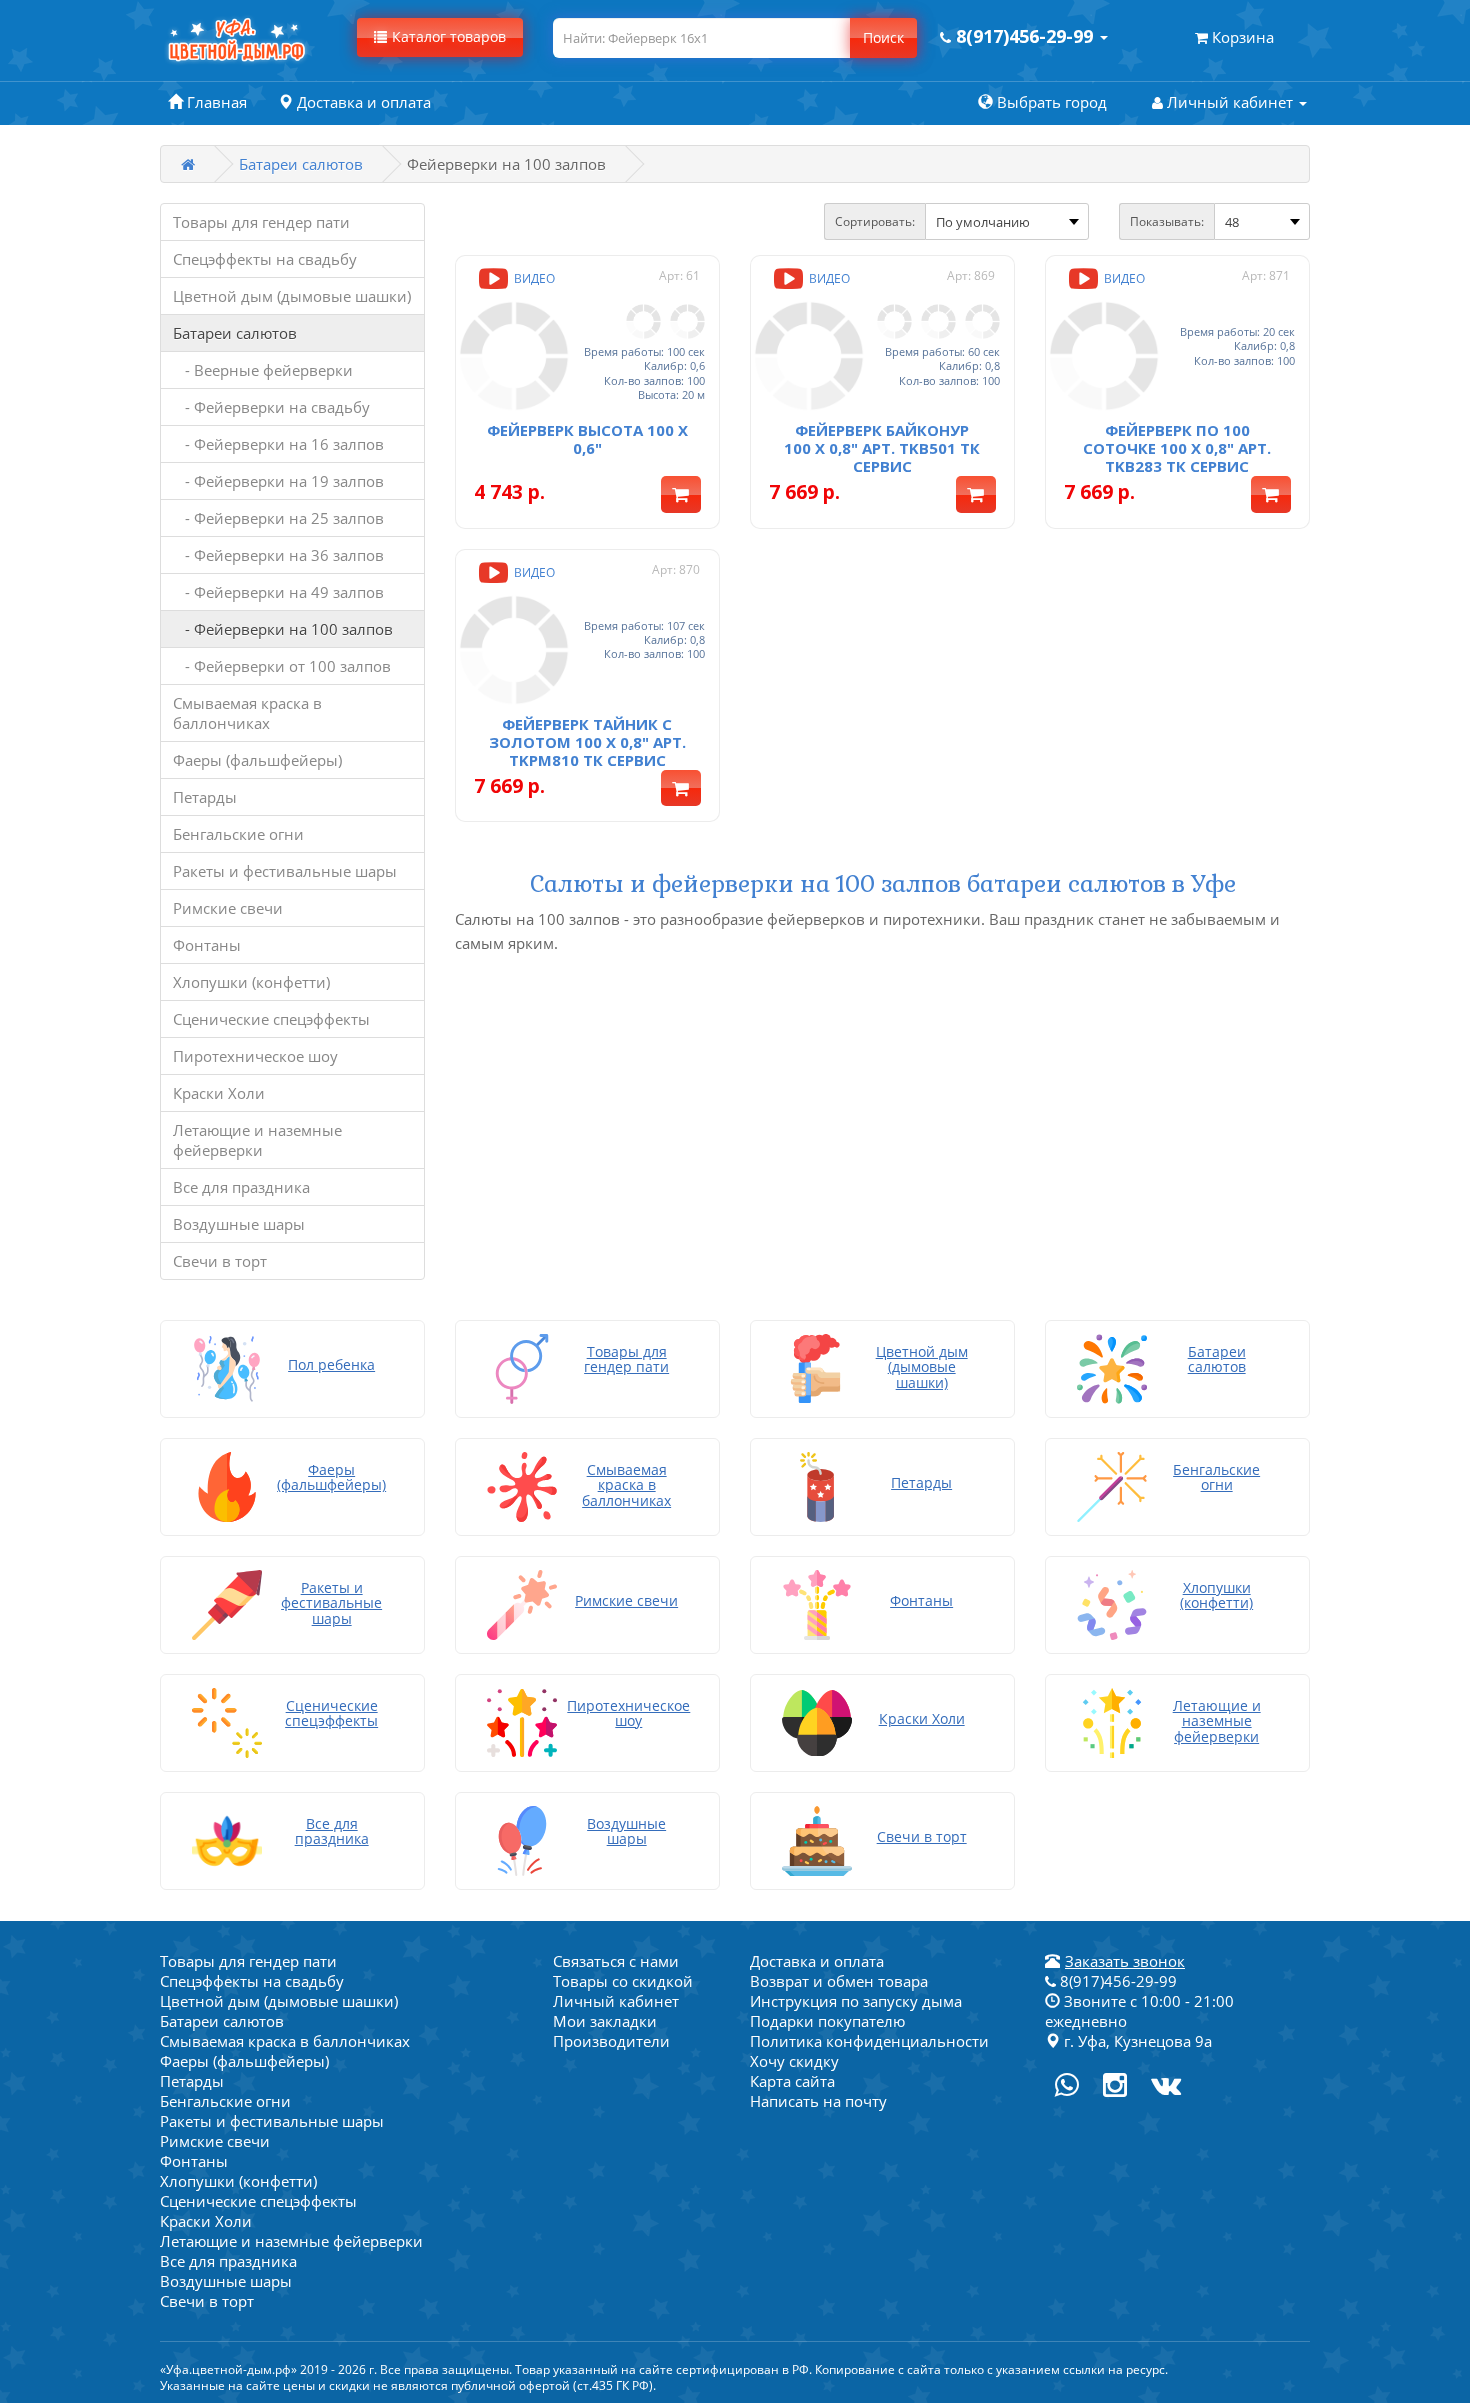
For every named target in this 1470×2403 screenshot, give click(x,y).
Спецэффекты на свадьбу (265, 259)
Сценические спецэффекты (271, 1019)
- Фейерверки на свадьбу (271, 407)
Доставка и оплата (817, 1961)
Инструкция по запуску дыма (856, 2001)
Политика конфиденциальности (869, 2041)
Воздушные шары (239, 1224)
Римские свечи (228, 908)
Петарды (205, 797)
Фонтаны (207, 945)
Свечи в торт (220, 1261)
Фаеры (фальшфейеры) (257, 760)
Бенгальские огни (238, 834)
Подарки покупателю (827, 2021)
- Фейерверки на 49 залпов (278, 592)
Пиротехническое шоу (255, 1056)
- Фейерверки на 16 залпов (278, 444)
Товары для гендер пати (261, 222)
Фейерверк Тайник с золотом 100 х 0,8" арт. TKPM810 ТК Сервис (587, 742)
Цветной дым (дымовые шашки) (292, 296)
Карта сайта (792, 2081)
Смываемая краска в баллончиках (247, 713)
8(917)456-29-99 (1116, 1981)
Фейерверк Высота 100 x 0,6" (587, 439)
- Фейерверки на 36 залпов (278, 555)
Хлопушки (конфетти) (251, 982)
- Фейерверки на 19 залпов (278, 481)
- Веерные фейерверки (263, 370)
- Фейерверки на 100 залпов (283, 629)
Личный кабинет (616, 2001)
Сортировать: (875, 221)
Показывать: (1167, 221)
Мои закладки (605, 2021)
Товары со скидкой (623, 1981)
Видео (533, 278)
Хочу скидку (794, 2061)
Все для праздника (241, 1187)
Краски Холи (219, 1093)
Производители (611, 2041)
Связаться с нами (616, 1961)
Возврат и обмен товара (839, 1981)
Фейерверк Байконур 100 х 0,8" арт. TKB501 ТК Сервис (882, 448)
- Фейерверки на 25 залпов (278, 518)
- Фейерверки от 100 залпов (282, 666)
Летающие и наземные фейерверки (257, 1140)
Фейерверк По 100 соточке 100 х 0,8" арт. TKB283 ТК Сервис (1177, 448)
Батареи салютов (301, 164)
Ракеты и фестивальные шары (285, 871)
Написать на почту (818, 2101)
